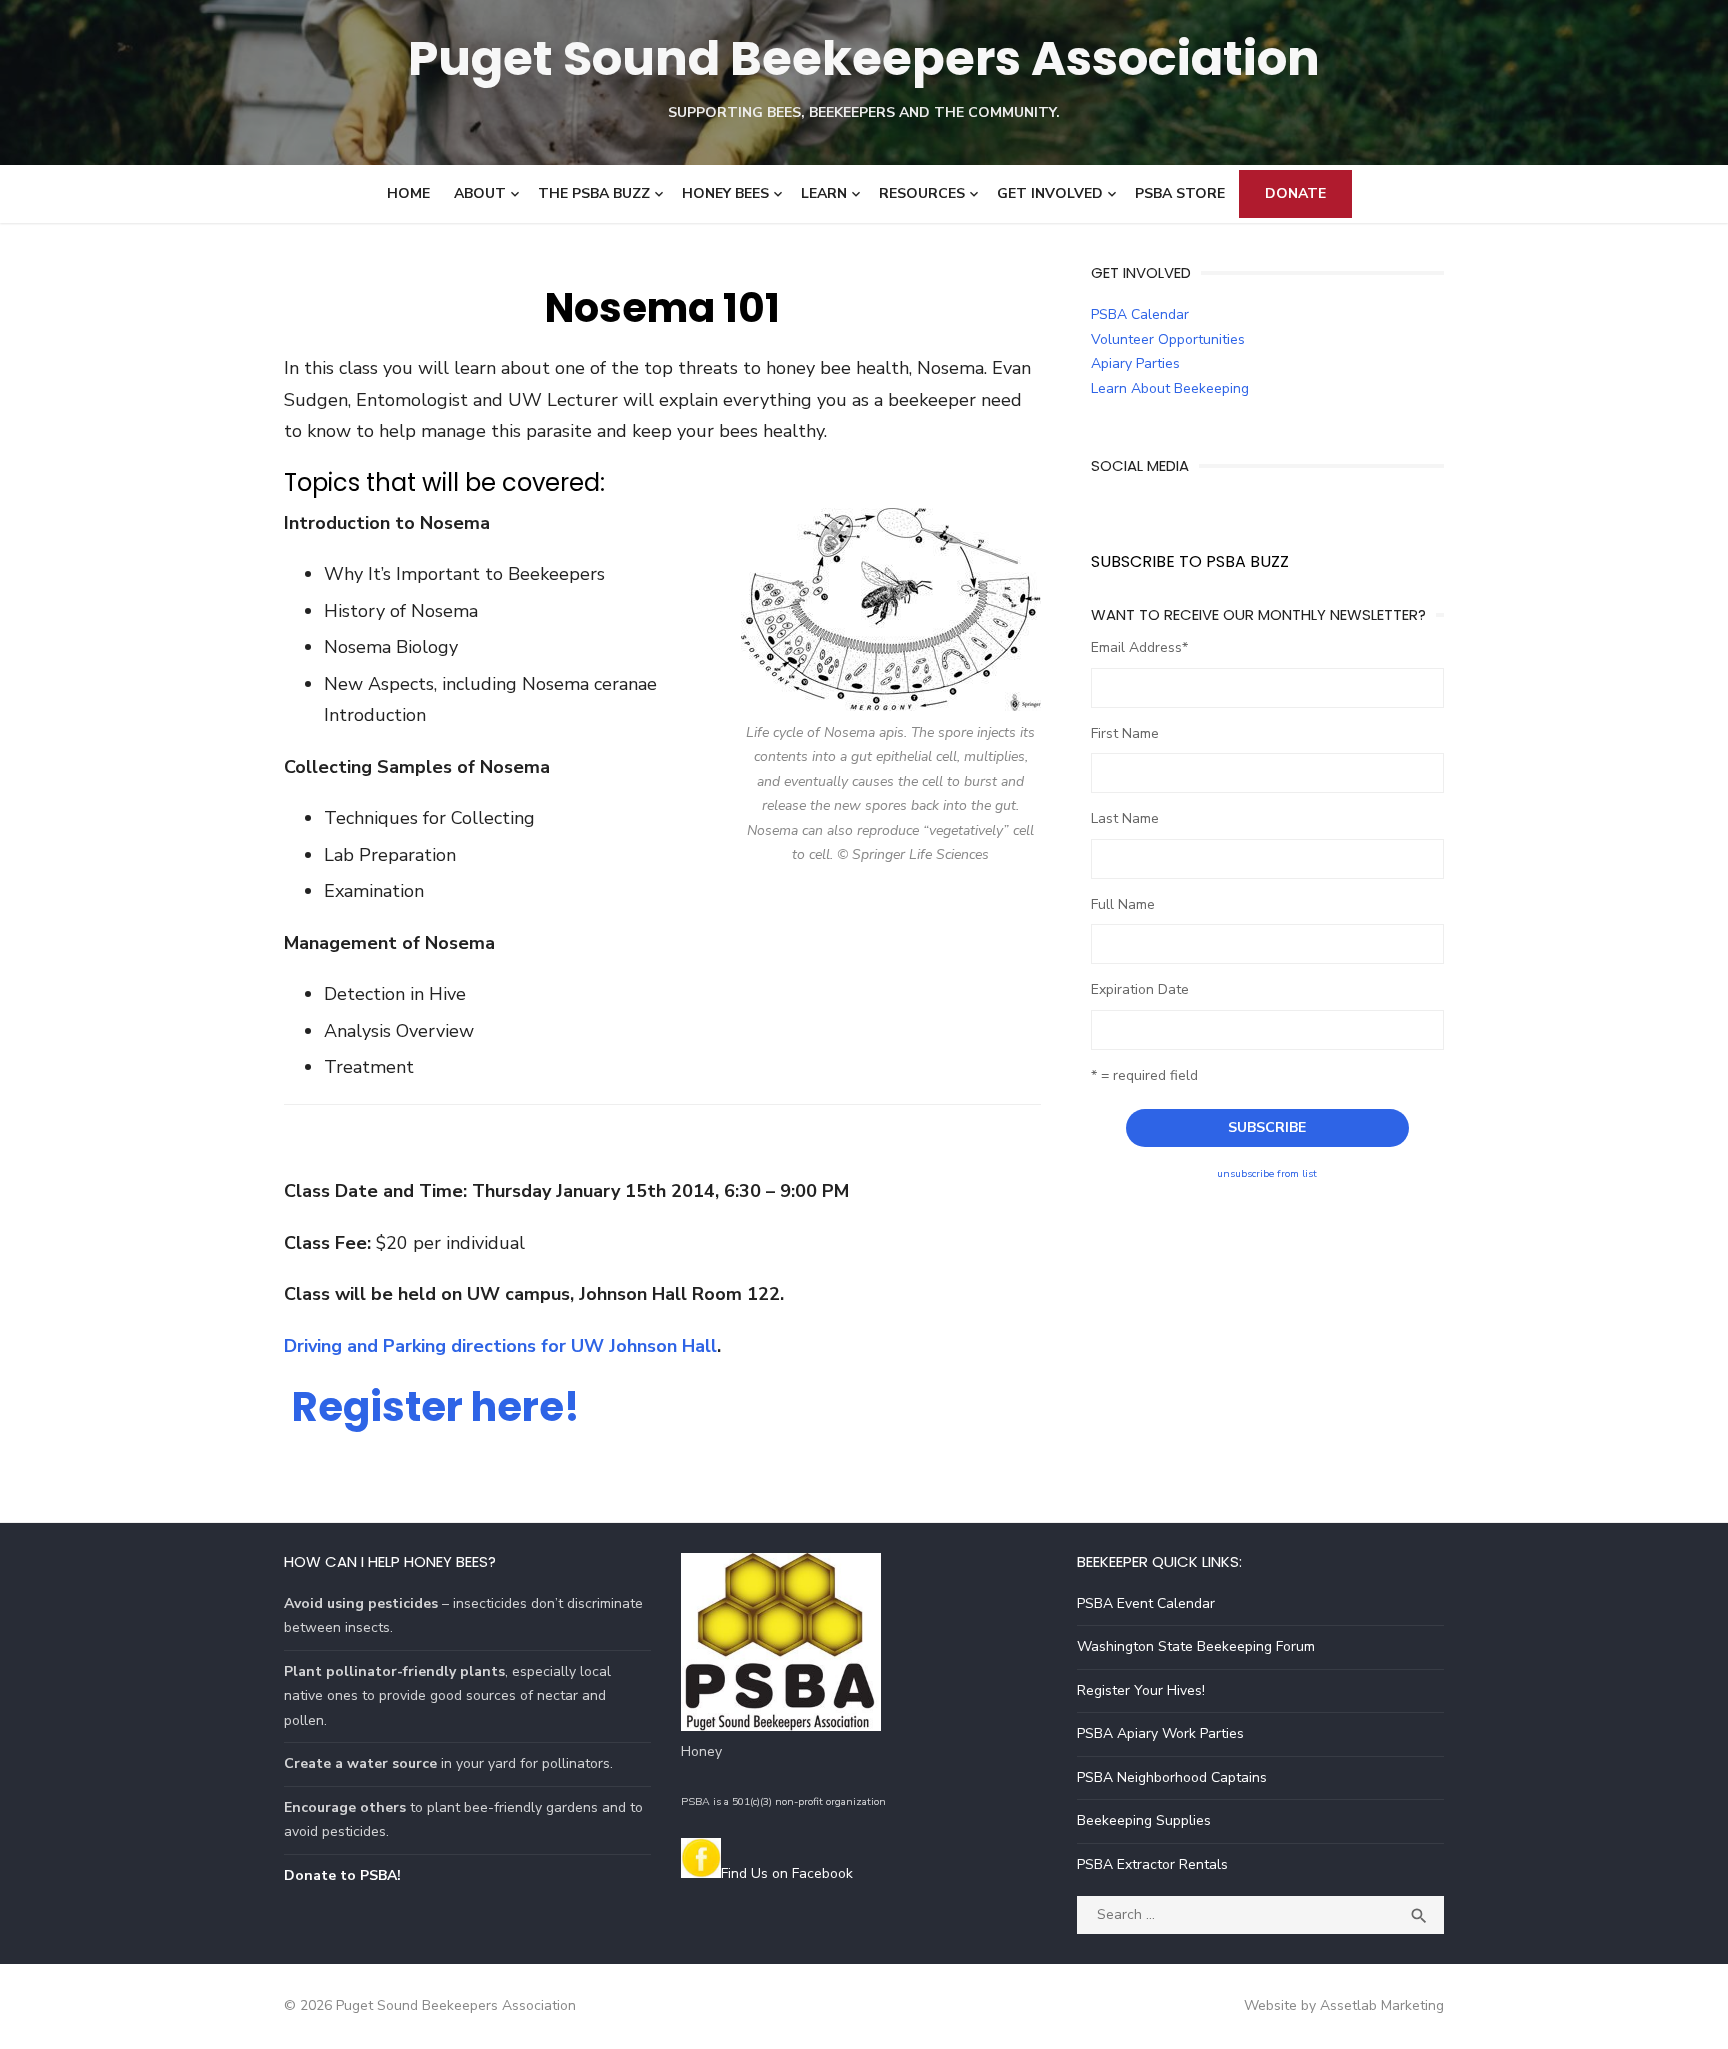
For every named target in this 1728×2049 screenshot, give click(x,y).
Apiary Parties (1135, 363)
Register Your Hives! (1141, 1690)
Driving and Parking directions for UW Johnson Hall (500, 1346)
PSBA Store (1180, 193)
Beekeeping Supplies (1144, 1820)
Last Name (1125, 818)
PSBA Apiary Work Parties (1160, 1733)
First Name (1125, 733)
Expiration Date (1140, 989)
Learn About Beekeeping (1170, 388)
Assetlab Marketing (1382, 2005)
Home (408, 193)
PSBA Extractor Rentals (1152, 1864)
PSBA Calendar (1140, 314)
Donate (1295, 193)
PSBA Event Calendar (1146, 1603)
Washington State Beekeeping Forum (1196, 1646)
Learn (824, 193)
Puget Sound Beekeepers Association (864, 58)
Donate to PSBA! (342, 1875)
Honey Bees (725, 193)
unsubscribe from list (1267, 1173)
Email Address (1139, 647)
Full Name (1123, 904)
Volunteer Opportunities (1168, 339)
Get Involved (1050, 193)
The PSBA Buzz (594, 193)
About (480, 193)
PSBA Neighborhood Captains (1172, 1777)
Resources (922, 193)
